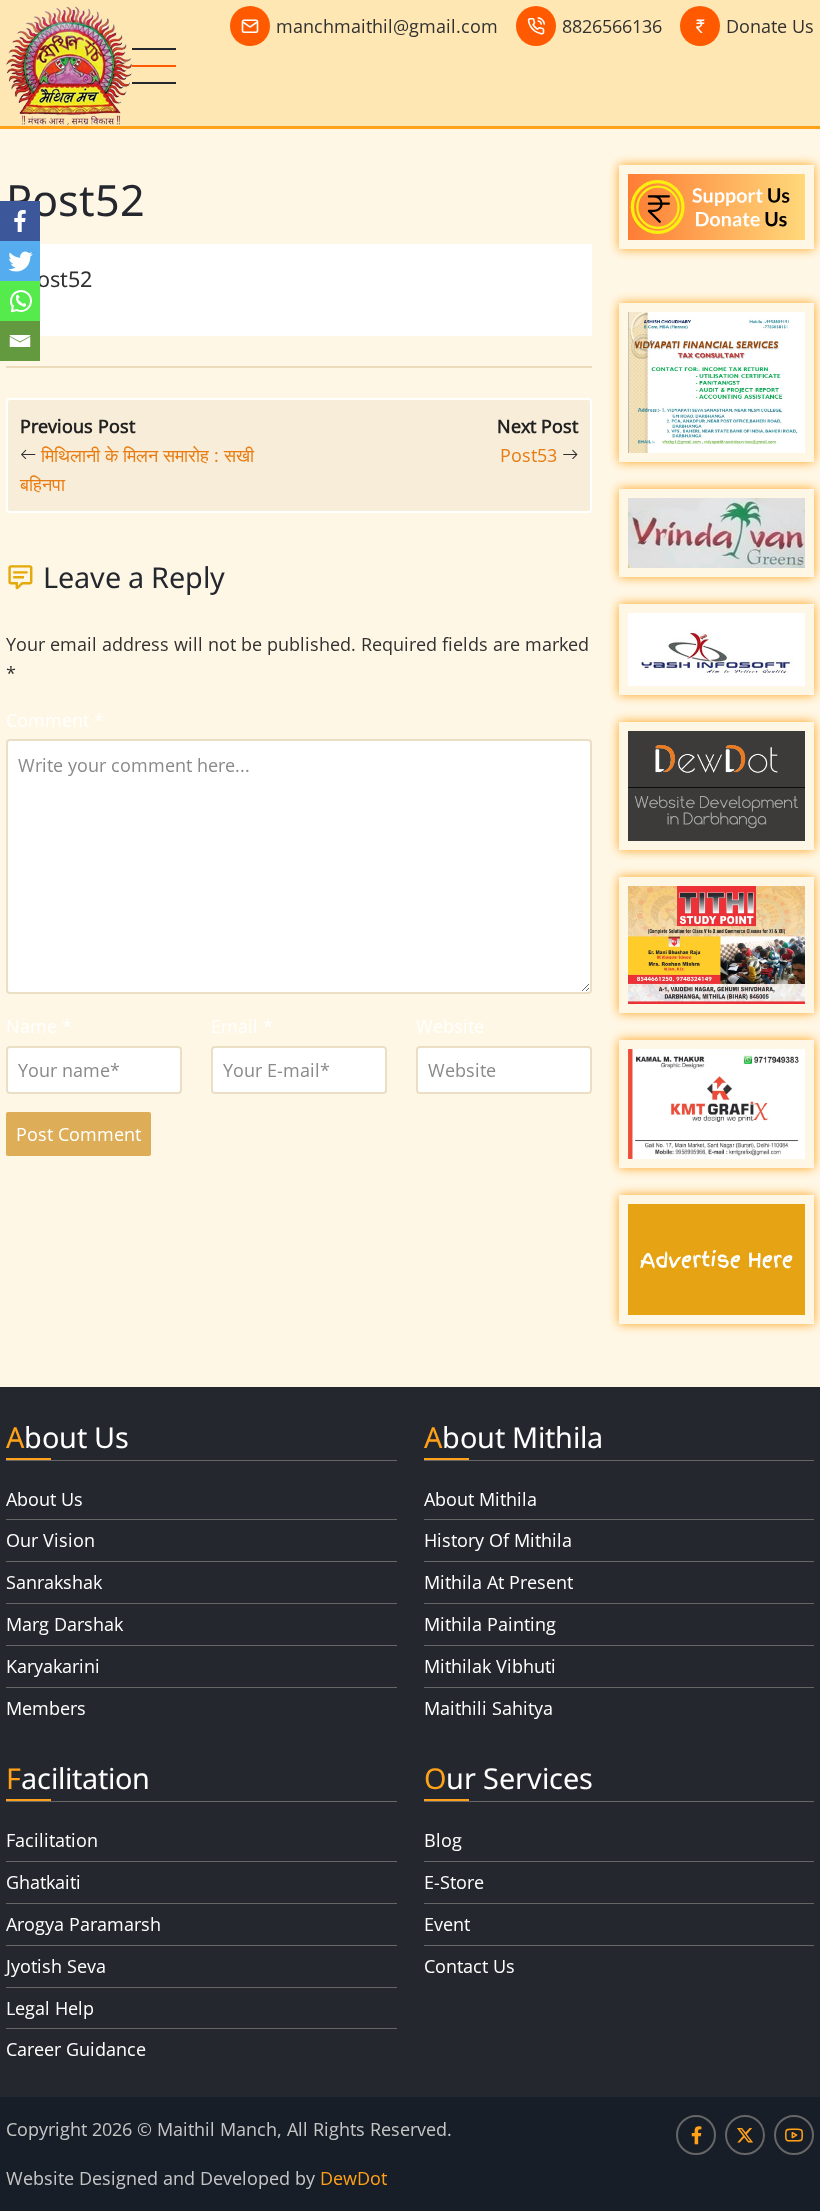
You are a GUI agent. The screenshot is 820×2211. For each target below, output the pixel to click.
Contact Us (469, 1966)
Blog (443, 1840)
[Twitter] (20, 261)
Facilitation (52, 1840)
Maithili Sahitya (488, 1708)
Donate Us (770, 26)
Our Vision (50, 1540)
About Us (44, 1499)
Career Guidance (76, 2049)
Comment (55, 720)
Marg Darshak (64, 1624)
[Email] (20, 341)
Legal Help (50, 2008)
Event (447, 1924)
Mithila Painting (490, 1624)
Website (450, 1026)
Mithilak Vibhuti (490, 1666)
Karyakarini (53, 1666)
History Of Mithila (498, 1540)
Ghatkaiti (43, 1882)
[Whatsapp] (20, 301)
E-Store (454, 1882)
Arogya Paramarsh (83, 1924)
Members (46, 1708)
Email (242, 1026)
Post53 (528, 455)
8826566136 (612, 26)
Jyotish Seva (56, 1966)
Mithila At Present (498, 1582)
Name (39, 1026)
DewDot (353, 2178)
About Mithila (480, 1499)
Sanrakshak (54, 1582)
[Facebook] (20, 221)
